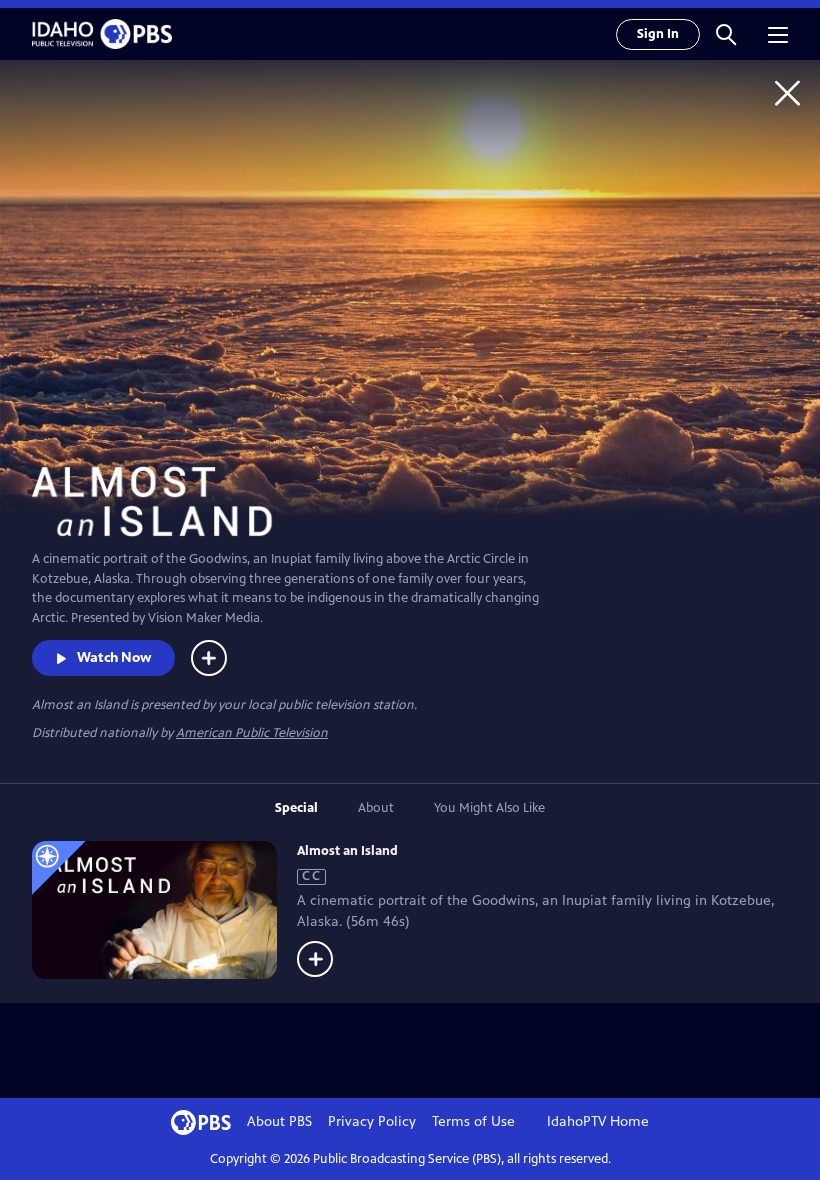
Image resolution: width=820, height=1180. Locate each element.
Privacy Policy (372, 1121)
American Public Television (252, 733)
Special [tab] (296, 808)
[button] (726, 34)
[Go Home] (787, 92)
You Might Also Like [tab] (489, 808)
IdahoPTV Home (598, 1121)
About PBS (279, 1121)
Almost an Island (347, 851)
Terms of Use (473, 1121)
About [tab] (376, 808)
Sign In (658, 34)
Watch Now (114, 657)
